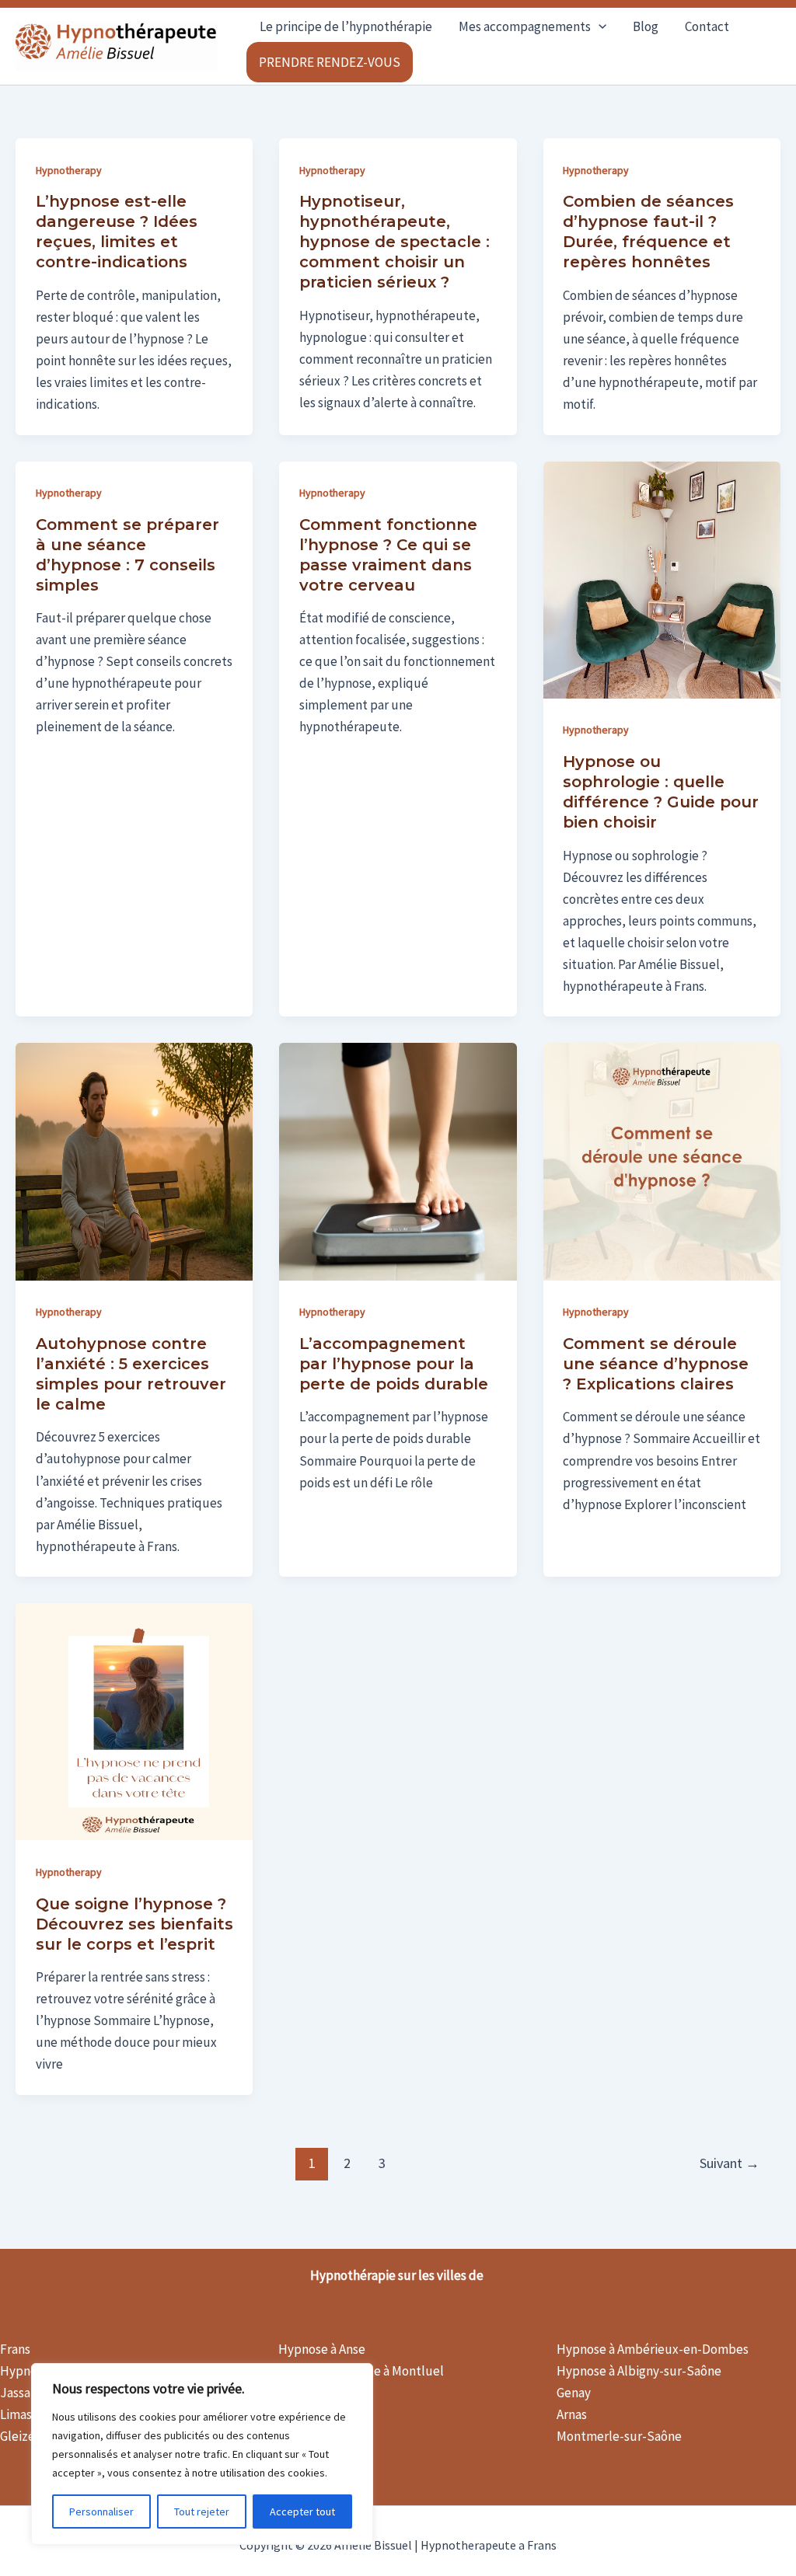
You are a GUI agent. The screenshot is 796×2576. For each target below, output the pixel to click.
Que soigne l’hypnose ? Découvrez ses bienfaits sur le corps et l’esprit (134, 1924)
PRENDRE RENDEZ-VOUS (330, 62)
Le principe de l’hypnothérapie (346, 26)
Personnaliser (101, 2512)
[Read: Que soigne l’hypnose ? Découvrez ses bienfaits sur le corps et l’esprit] (134, 1720)
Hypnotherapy (69, 170)
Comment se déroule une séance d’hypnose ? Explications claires (656, 1364)
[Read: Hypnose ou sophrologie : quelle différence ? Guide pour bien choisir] (662, 578)
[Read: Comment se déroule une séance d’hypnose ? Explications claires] (662, 1160)
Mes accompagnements (525, 26)
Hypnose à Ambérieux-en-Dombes (653, 2349)
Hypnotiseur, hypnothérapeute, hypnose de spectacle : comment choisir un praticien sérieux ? (395, 242)
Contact (707, 26)
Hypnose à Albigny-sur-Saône (639, 2371)
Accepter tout (302, 2512)
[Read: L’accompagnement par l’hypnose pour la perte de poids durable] (398, 1160)
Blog (646, 26)
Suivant (730, 2163)
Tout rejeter (202, 2512)
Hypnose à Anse (322, 2349)
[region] (202, 2454)
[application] (599, 26)
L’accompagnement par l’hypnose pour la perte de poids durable (394, 1364)
